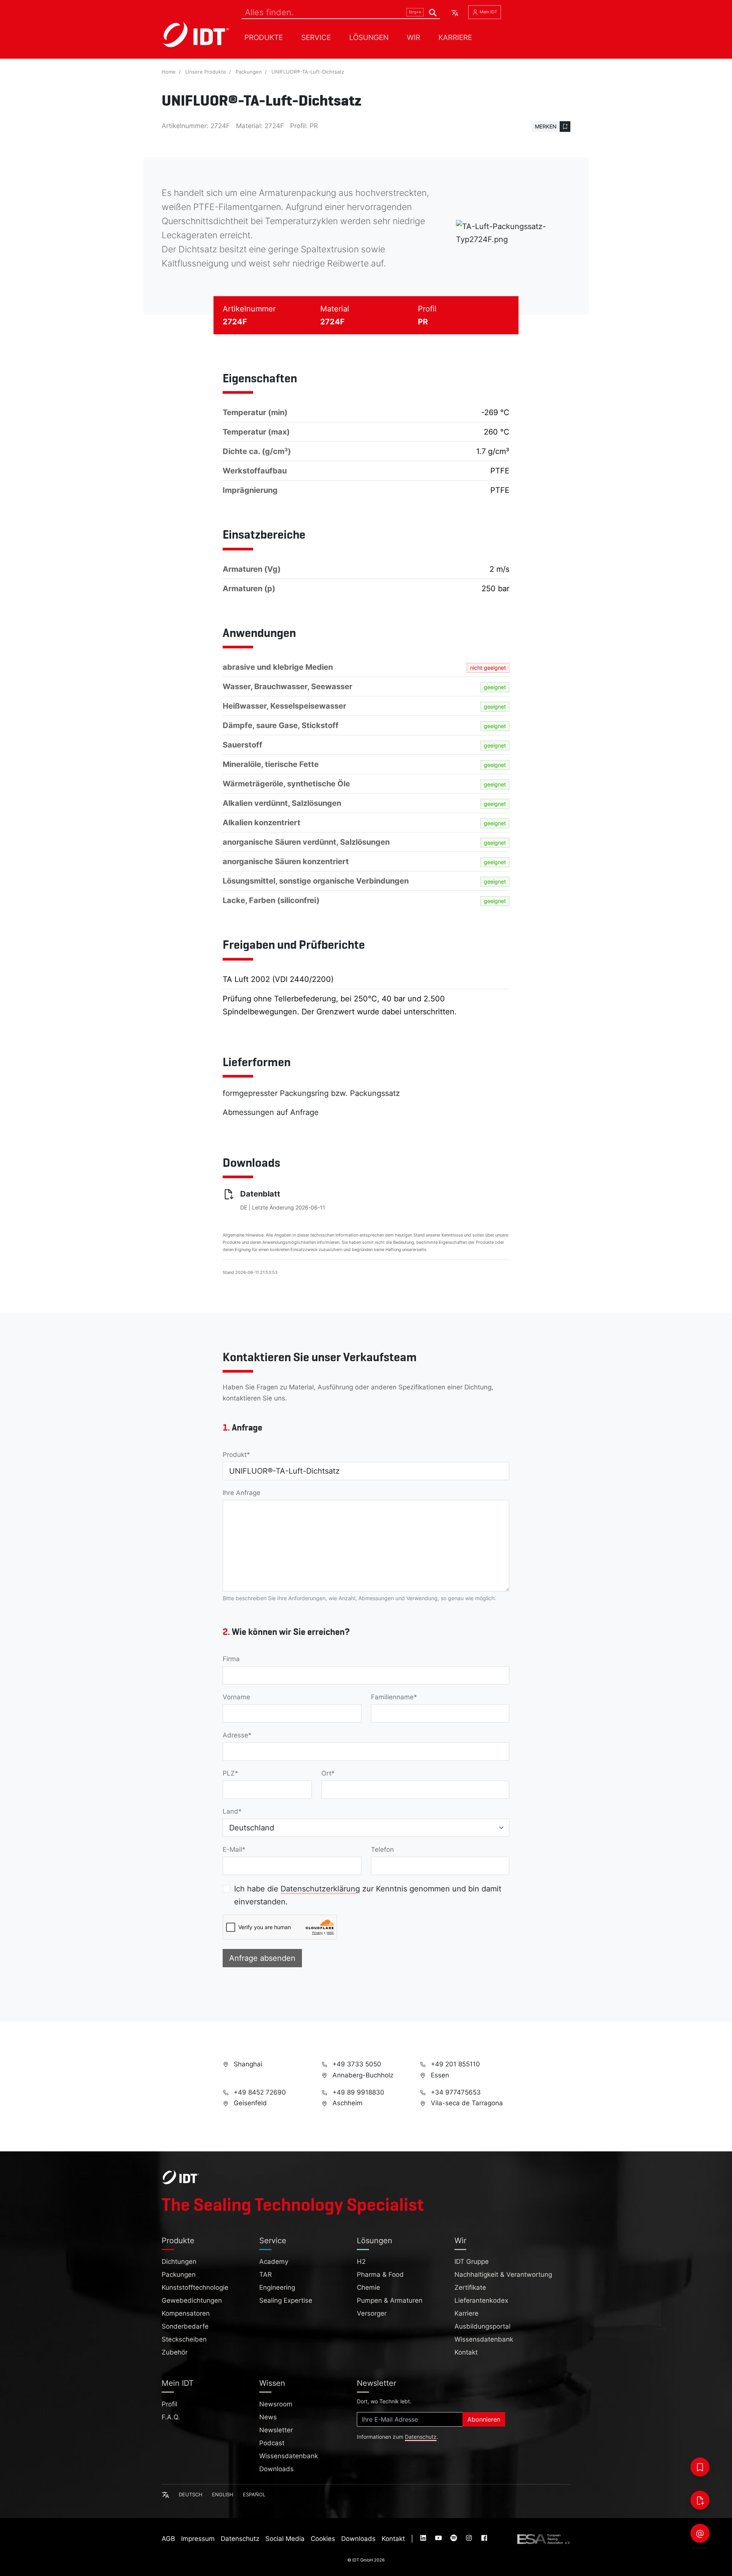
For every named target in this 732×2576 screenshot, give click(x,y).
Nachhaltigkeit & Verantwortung (503, 2274)
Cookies (323, 2539)
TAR (266, 2274)
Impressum (198, 2539)
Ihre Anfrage (242, 1493)
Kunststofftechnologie (195, 2287)
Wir (413, 37)
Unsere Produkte (206, 72)
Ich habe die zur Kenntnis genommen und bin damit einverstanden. (368, 1895)
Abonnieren (484, 2419)
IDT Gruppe (472, 2262)
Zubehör (175, 2352)
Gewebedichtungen (192, 2300)
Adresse (235, 1735)
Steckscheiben (184, 2339)
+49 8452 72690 (259, 2092)
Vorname (236, 1697)
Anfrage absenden (262, 1958)
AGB (168, 2539)
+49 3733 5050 (356, 2064)
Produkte (264, 37)
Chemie (368, 2287)
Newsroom (276, 2404)
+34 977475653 (455, 2092)
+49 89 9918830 (357, 2092)
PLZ (229, 1773)
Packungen (249, 72)
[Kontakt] (700, 2533)
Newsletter (276, 2430)
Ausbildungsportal (482, 2326)
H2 (361, 2262)
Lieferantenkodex (481, 2300)
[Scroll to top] (721, 2567)
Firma (231, 1659)
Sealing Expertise (286, 2300)
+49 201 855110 (454, 2064)
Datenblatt (260, 1194)
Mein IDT (488, 12)
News (268, 2417)
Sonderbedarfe (185, 2326)
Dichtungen (179, 2262)
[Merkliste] (700, 2467)
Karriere (455, 37)
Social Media (285, 2539)
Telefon (382, 1849)
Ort (326, 1773)
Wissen (272, 2383)
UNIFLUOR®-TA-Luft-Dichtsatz (308, 72)
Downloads (276, 2469)
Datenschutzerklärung (320, 1889)
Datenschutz (421, 2437)
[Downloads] (700, 2500)
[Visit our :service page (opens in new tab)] (424, 2539)
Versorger (372, 2313)
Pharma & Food (380, 2274)
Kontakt (466, 2352)
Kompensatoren (186, 2313)
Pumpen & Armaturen (390, 2300)
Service (316, 37)
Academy (274, 2262)
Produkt (235, 1455)
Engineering (277, 2287)
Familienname (392, 1697)
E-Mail (232, 1849)
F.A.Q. (171, 2417)
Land (230, 1811)
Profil (169, 2404)
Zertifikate (470, 2287)
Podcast (272, 2443)
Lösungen (369, 37)
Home (169, 72)
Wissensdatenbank (484, 2339)
